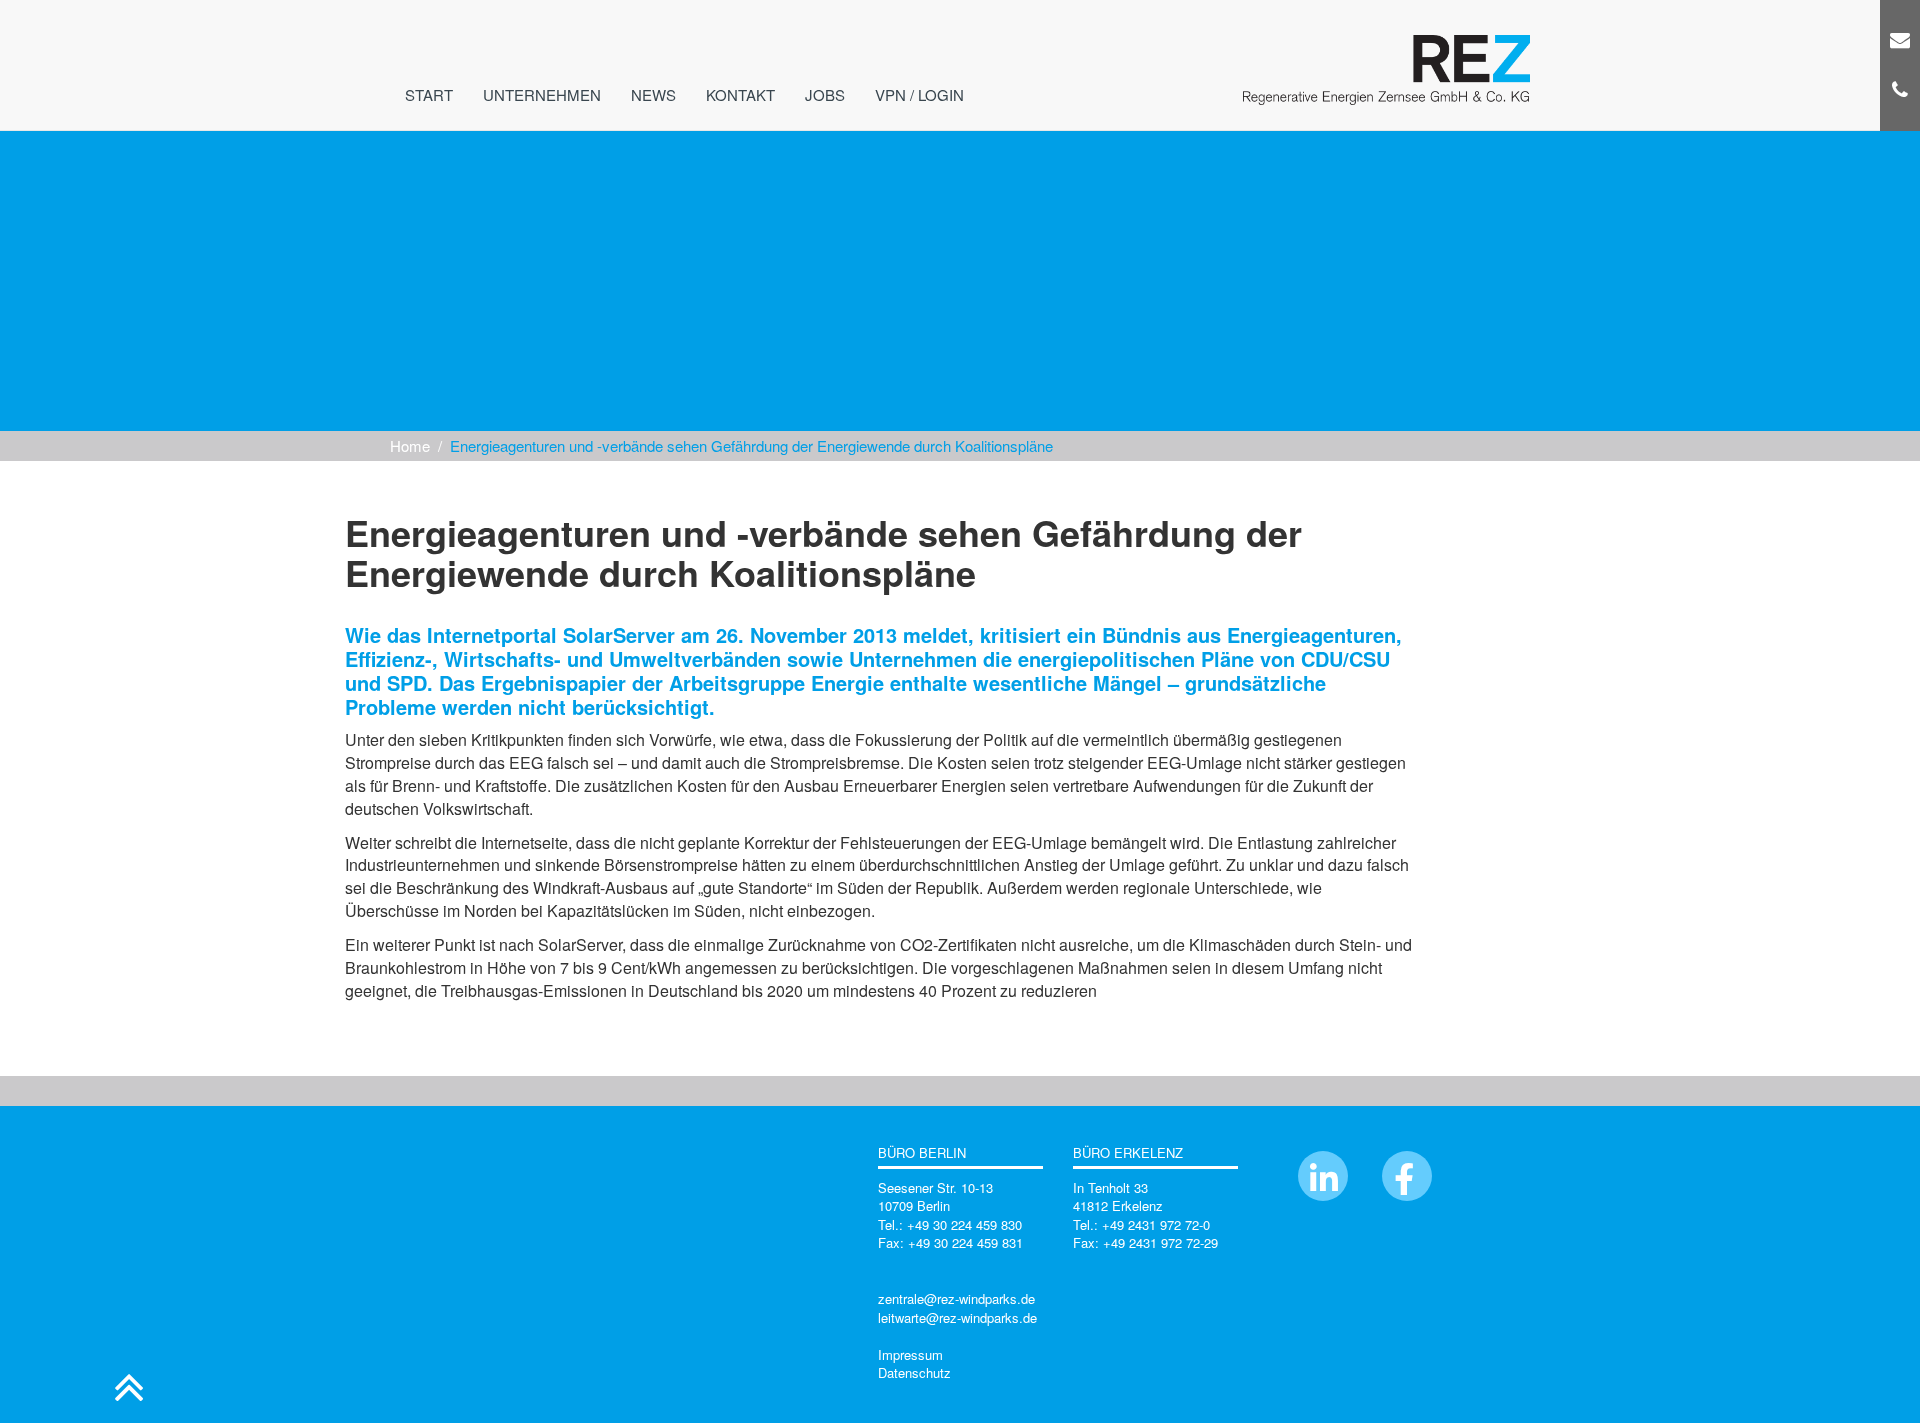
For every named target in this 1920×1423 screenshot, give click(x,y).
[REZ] (1386, 35)
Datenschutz (914, 1372)
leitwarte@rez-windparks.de (957, 1317)
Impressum (910, 1354)
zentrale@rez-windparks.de (956, 1298)
